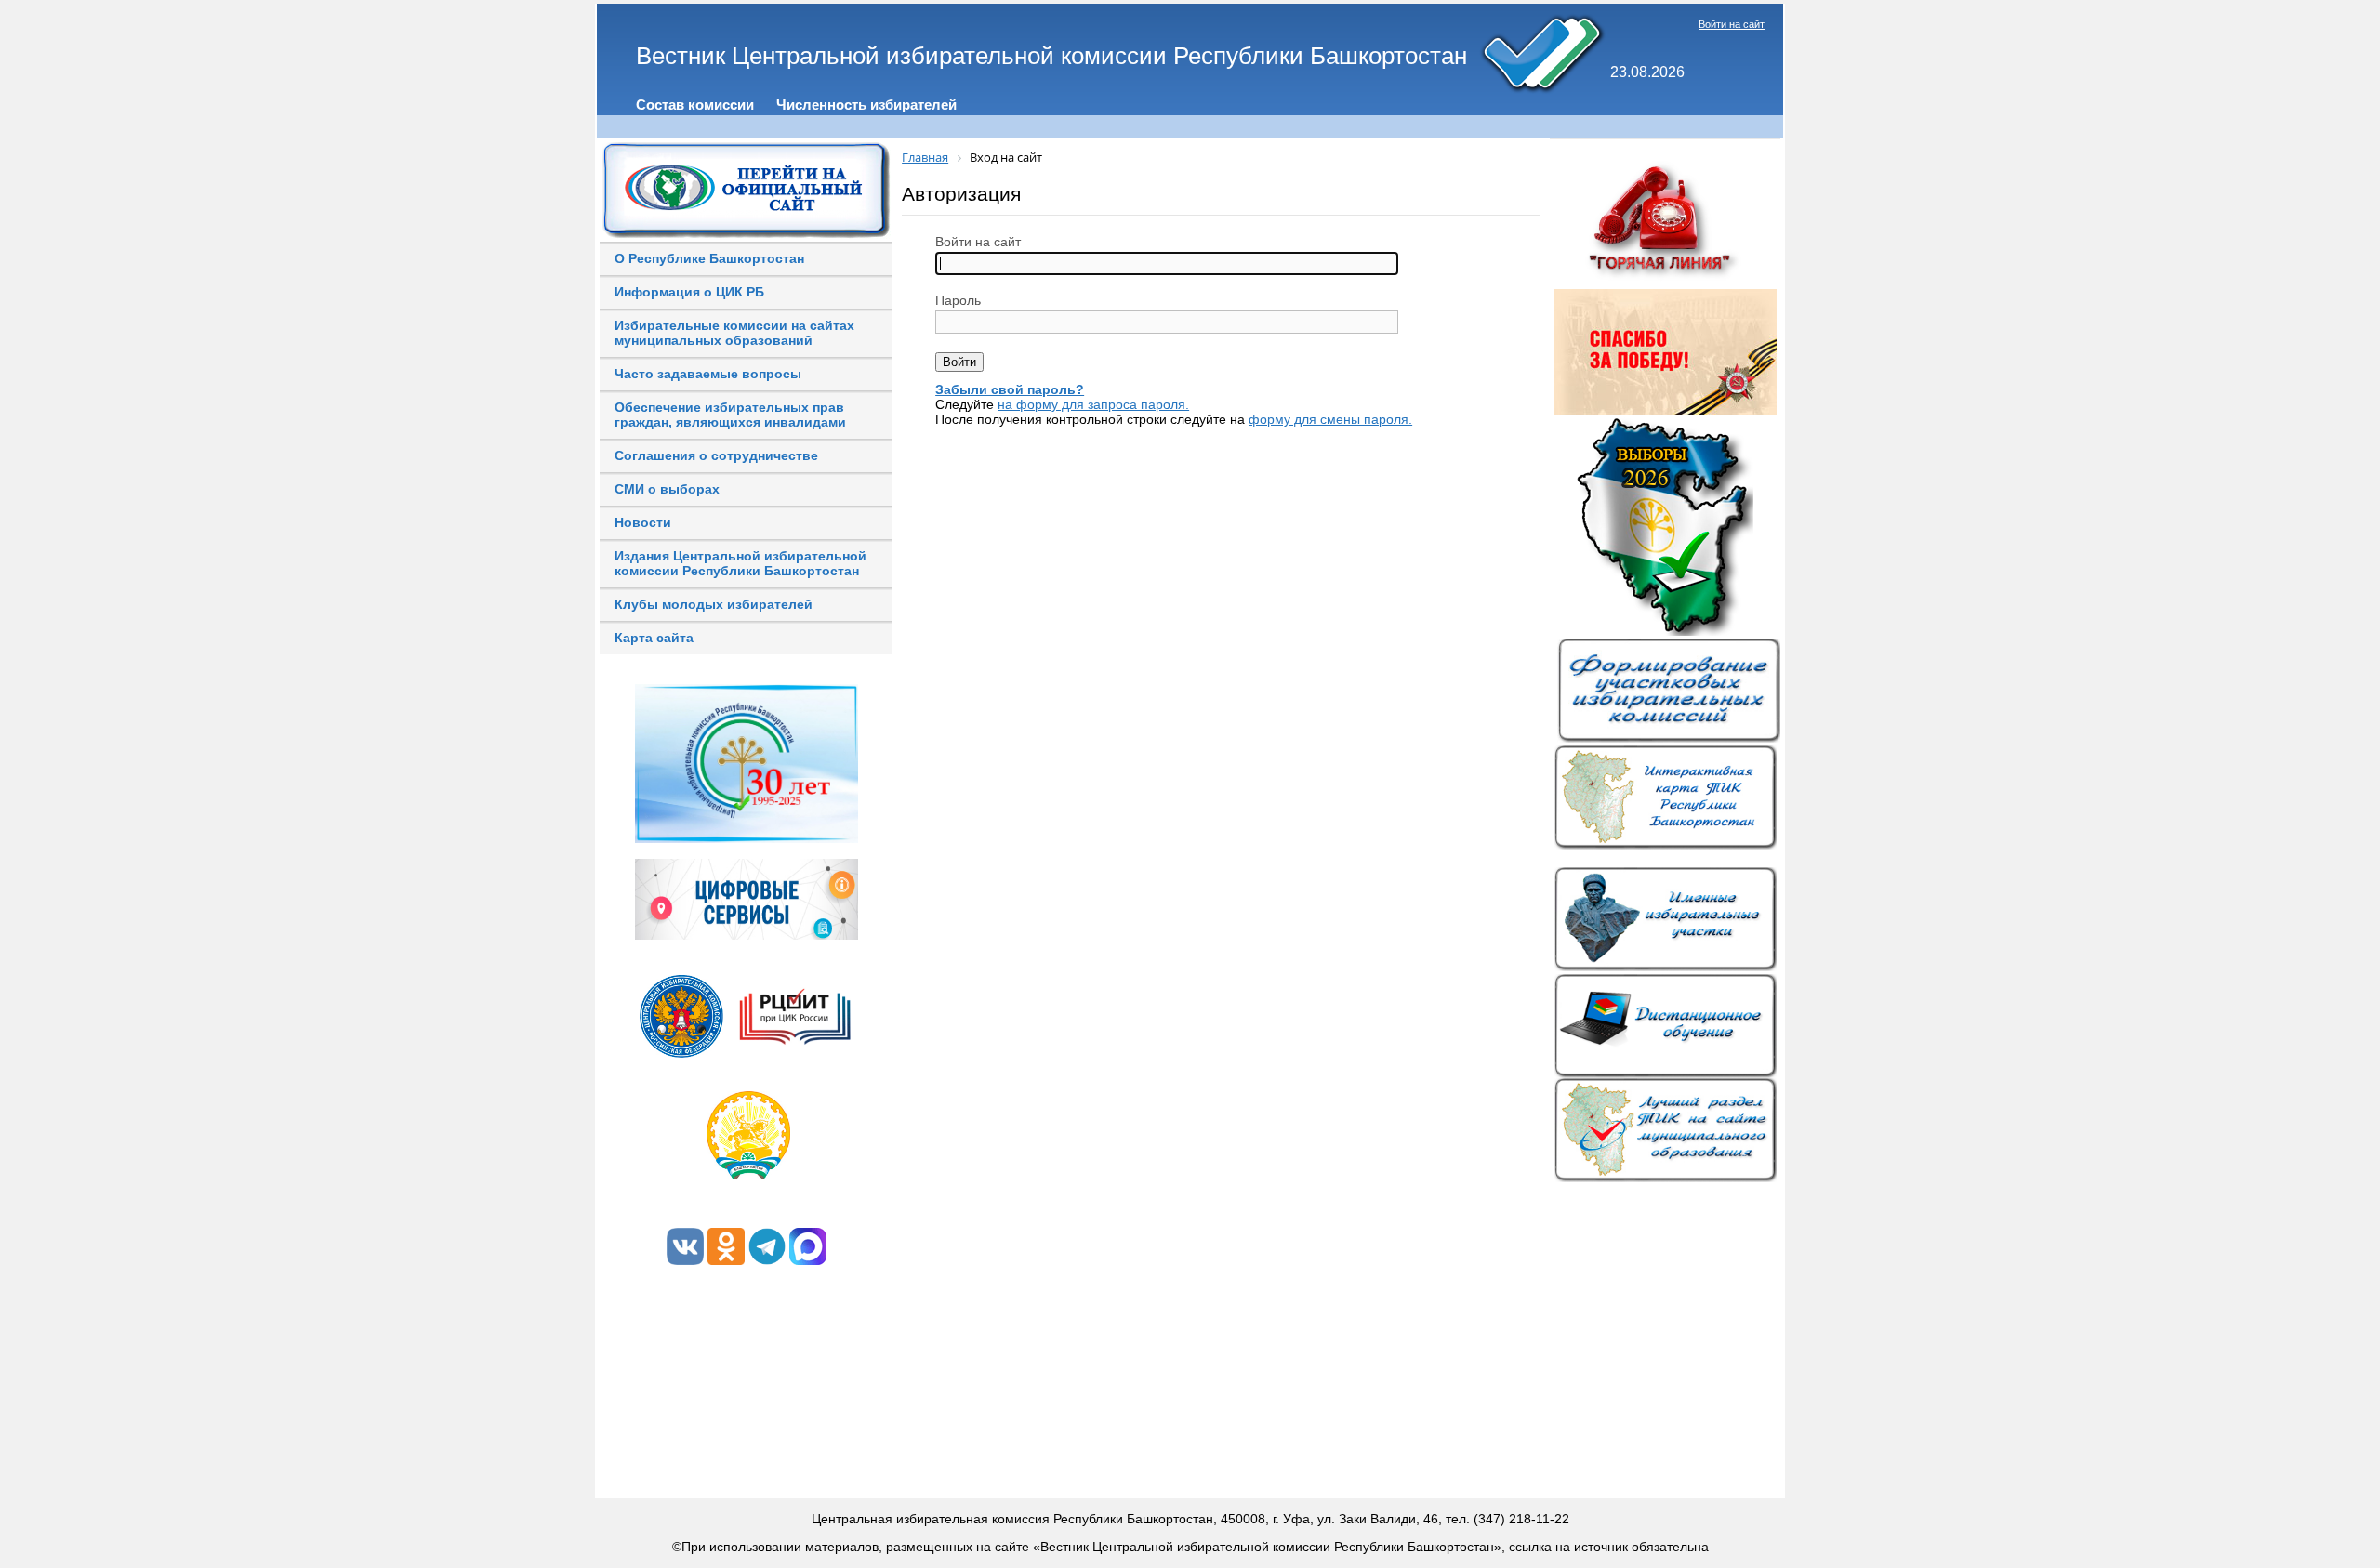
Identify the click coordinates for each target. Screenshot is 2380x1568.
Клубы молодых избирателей (714, 604)
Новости (643, 522)
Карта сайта (654, 638)
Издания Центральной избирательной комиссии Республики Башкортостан (740, 563)
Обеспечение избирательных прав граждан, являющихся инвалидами (730, 415)
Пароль (958, 300)
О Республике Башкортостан (709, 258)
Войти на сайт (1732, 24)
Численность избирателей (866, 105)
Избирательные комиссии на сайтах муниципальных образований (734, 333)
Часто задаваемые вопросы (708, 374)
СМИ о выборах (667, 489)
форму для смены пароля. (1330, 419)
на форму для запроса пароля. (1093, 404)
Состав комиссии (695, 105)
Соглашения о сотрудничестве (716, 455)
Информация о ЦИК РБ (689, 292)
